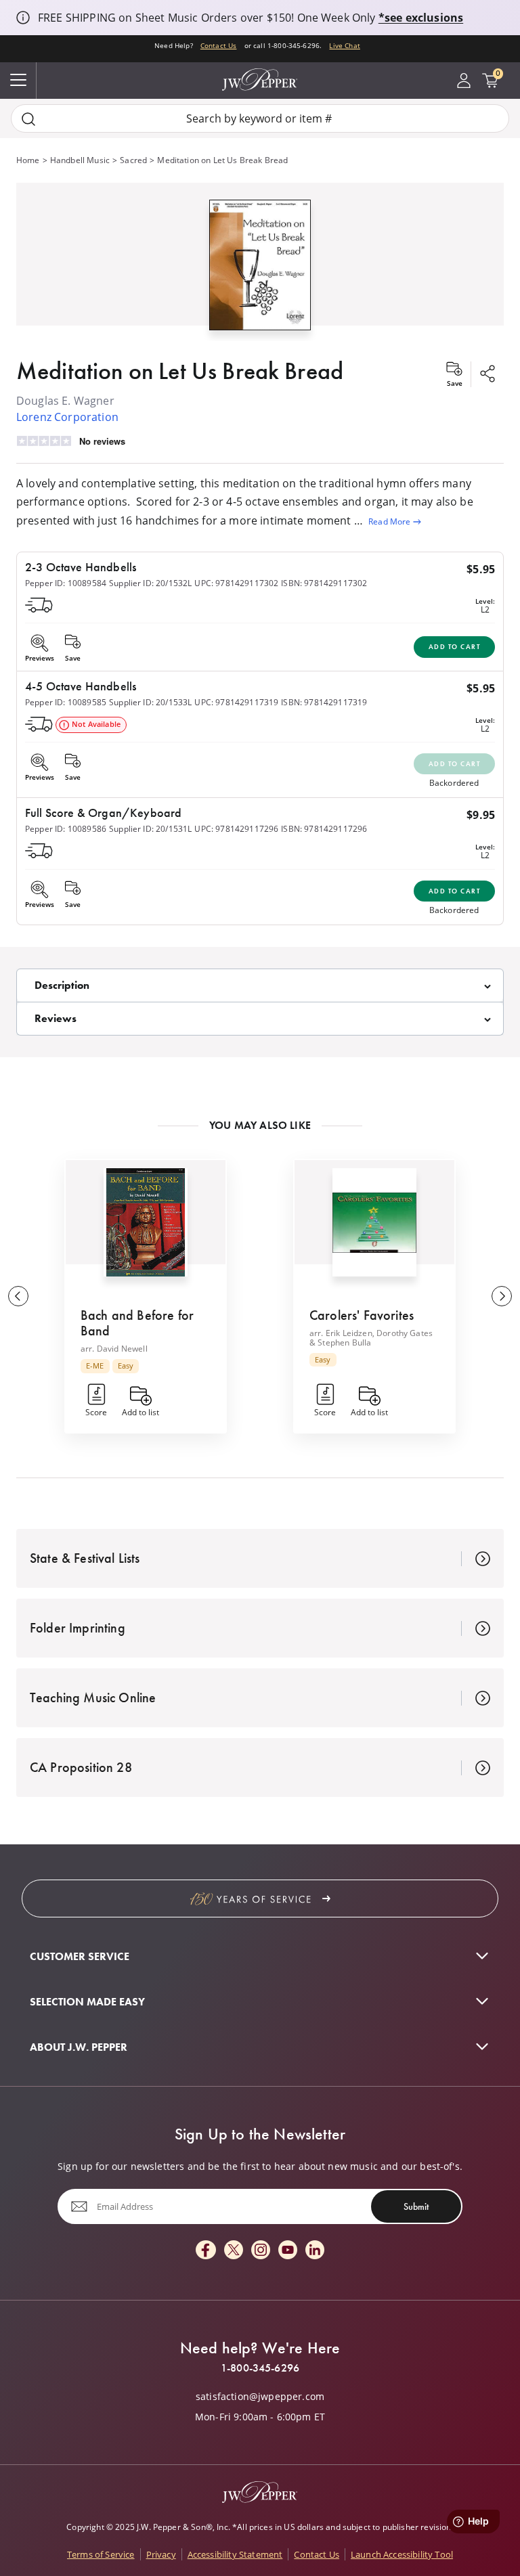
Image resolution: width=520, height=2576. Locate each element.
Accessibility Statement (235, 2554)
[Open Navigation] (18, 81)
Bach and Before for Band (137, 1323)
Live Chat (344, 45)
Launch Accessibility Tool (402, 2554)
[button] (260, 262)
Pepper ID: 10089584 (66, 583)
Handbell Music (80, 160)
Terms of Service (101, 2554)
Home (28, 160)
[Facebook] (206, 2251)
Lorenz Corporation (67, 417)
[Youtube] (288, 2251)
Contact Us (219, 45)
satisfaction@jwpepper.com (260, 2397)
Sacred (133, 160)
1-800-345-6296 (260, 2368)
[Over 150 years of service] (260, 1898)
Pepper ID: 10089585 (66, 702)
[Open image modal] (260, 270)
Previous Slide (18, 1296)
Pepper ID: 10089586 (66, 829)
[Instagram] (261, 2251)
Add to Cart (455, 647)
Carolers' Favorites (362, 1315)
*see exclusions (421, 18)
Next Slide (502, 1296)
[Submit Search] (28, 119)
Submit (416, 2206)
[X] (234, 2251)
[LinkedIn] (315, 2251)
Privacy (161, 2554)
